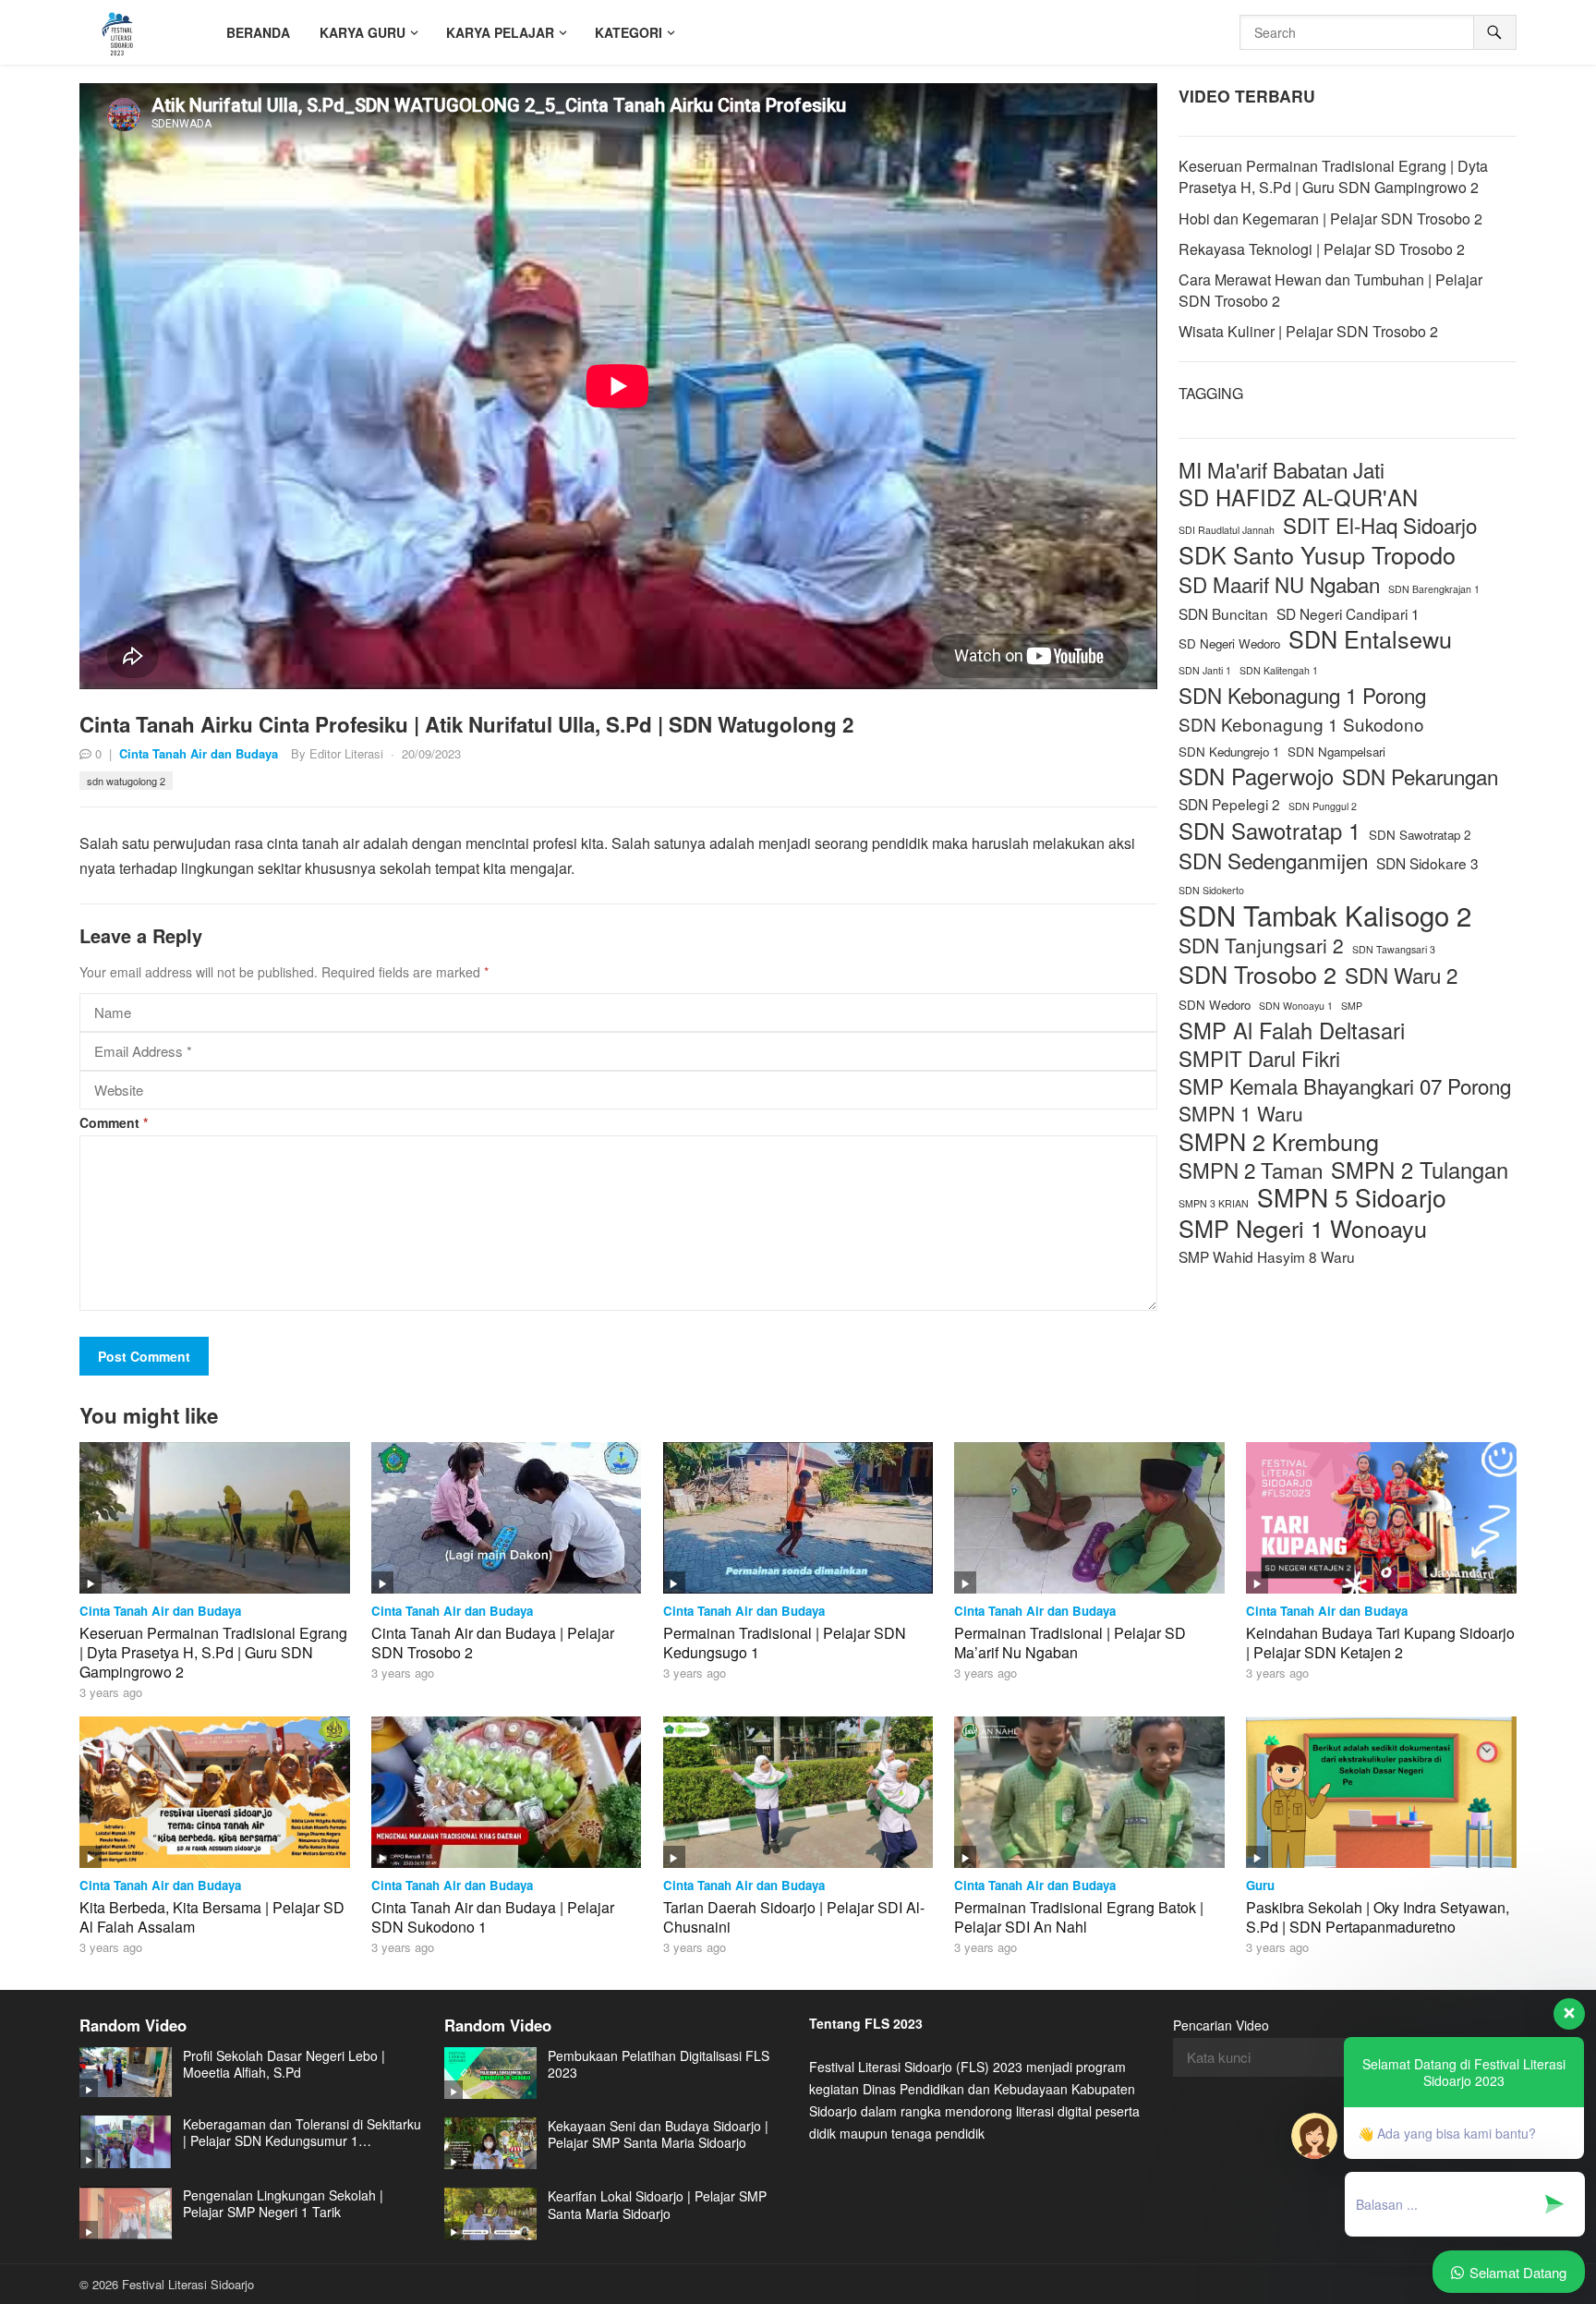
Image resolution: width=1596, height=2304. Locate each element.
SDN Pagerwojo (1256, 776)
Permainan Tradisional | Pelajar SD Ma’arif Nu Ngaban (1070, 1643)
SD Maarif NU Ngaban (1279, 584)
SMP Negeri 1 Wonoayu (1303, 1228)
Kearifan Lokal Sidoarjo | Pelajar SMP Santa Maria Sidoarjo (657, 2204)
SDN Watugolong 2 (126, 781)
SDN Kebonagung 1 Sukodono (1301, 724)
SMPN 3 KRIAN (1214, 1203)
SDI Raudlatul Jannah (1227, 530)
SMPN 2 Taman (1251, 1170)
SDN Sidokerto (1211, 890)
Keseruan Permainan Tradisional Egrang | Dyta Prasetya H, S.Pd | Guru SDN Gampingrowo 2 (1333, 176)
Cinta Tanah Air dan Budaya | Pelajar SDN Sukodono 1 (493, 1917)
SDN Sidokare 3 (1427, 863)
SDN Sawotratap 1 (1270, 831)
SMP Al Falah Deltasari (1292, 1031)
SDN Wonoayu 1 (1296, 1006)
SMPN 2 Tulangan (1420, 1170)
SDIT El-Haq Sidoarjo (1380, 525)
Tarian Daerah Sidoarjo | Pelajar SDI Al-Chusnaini (794, 1917)
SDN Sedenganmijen (1273, 861)
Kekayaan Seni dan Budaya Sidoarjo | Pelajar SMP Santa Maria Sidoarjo (658, 2134)
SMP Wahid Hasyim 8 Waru (1267, 1256)
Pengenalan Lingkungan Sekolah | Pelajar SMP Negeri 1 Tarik (283, 2203)
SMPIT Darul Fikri (1259, 1058)
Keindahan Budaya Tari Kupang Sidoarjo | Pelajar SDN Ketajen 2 (1380, 1643)
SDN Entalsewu (1370, 639)
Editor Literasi (346, 753)
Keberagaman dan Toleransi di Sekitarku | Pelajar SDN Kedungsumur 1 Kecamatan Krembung (302, 2132)
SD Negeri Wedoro (1229, 643)
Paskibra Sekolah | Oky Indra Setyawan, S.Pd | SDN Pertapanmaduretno (1378, 1917)
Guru (1260, 1885)
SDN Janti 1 (1205, 670)
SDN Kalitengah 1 (1279, 670)
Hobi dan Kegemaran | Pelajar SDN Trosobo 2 (1330, 218)
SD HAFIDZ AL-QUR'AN (1298, 497)
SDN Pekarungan (1420, 776)
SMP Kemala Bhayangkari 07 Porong (1345, 1086)
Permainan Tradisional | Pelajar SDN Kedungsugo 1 (785, 1643)
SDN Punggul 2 (1323, 806)
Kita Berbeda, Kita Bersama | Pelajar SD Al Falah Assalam (212, 1917)
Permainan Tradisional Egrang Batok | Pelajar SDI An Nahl (1079, 1917)
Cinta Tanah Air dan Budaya (199, 753)
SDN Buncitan (1223, 613)
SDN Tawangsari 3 (1394, 949)
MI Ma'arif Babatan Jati (1282, 470)
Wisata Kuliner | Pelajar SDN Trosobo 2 (1308, 331)
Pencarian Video (1221, 2025)
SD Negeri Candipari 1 (1348, 613)
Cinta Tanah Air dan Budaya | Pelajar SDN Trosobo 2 (493, 1643)
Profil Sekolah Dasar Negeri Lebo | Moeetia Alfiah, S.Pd (284, 2064)
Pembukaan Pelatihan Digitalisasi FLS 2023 (659, 2064)
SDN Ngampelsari (1336, 752)
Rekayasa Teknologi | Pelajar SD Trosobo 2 (1322, 249)
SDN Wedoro (1215, 1005)
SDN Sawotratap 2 (1420, 835)
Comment (114, 1122)
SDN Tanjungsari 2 (1261, 946)
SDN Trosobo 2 (1257, 974)
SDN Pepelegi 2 (1229, 804)
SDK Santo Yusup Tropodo (1317, 555)
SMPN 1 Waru (1241, 1114)
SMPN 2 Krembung (1279, 1141)
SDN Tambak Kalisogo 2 (1325, 915)
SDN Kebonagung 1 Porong (1302, 695)
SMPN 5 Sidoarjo (1352, 1198)
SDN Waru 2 (1401, 975)
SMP (1352, 1006)
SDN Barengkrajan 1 (1434, 589)
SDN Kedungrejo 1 (1229, 752)
